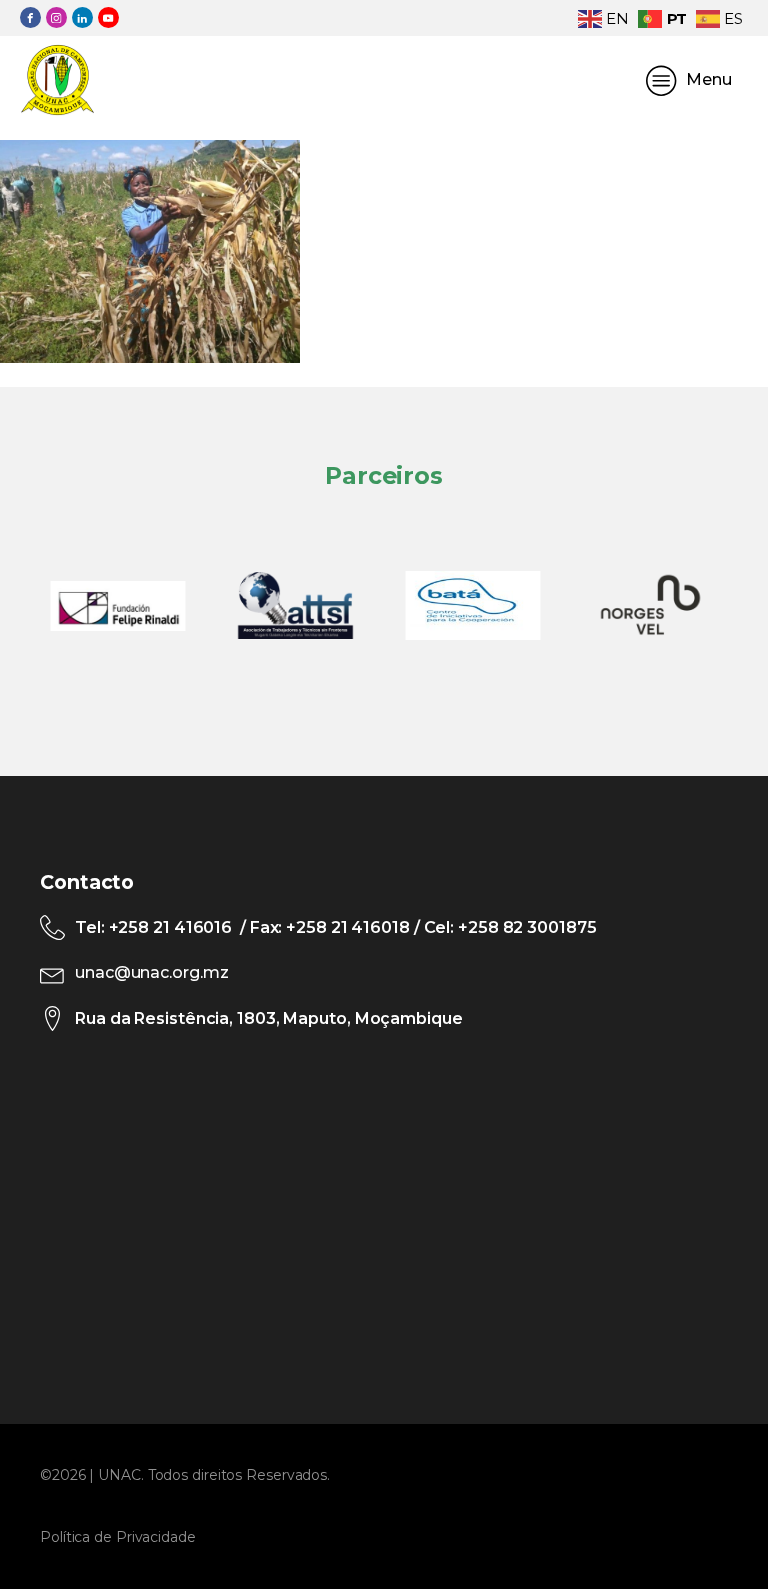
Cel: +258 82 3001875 (508, 927)
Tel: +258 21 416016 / (162, 927)
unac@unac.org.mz (151, 972)
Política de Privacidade (118, 1537)
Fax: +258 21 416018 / (335, 927)
